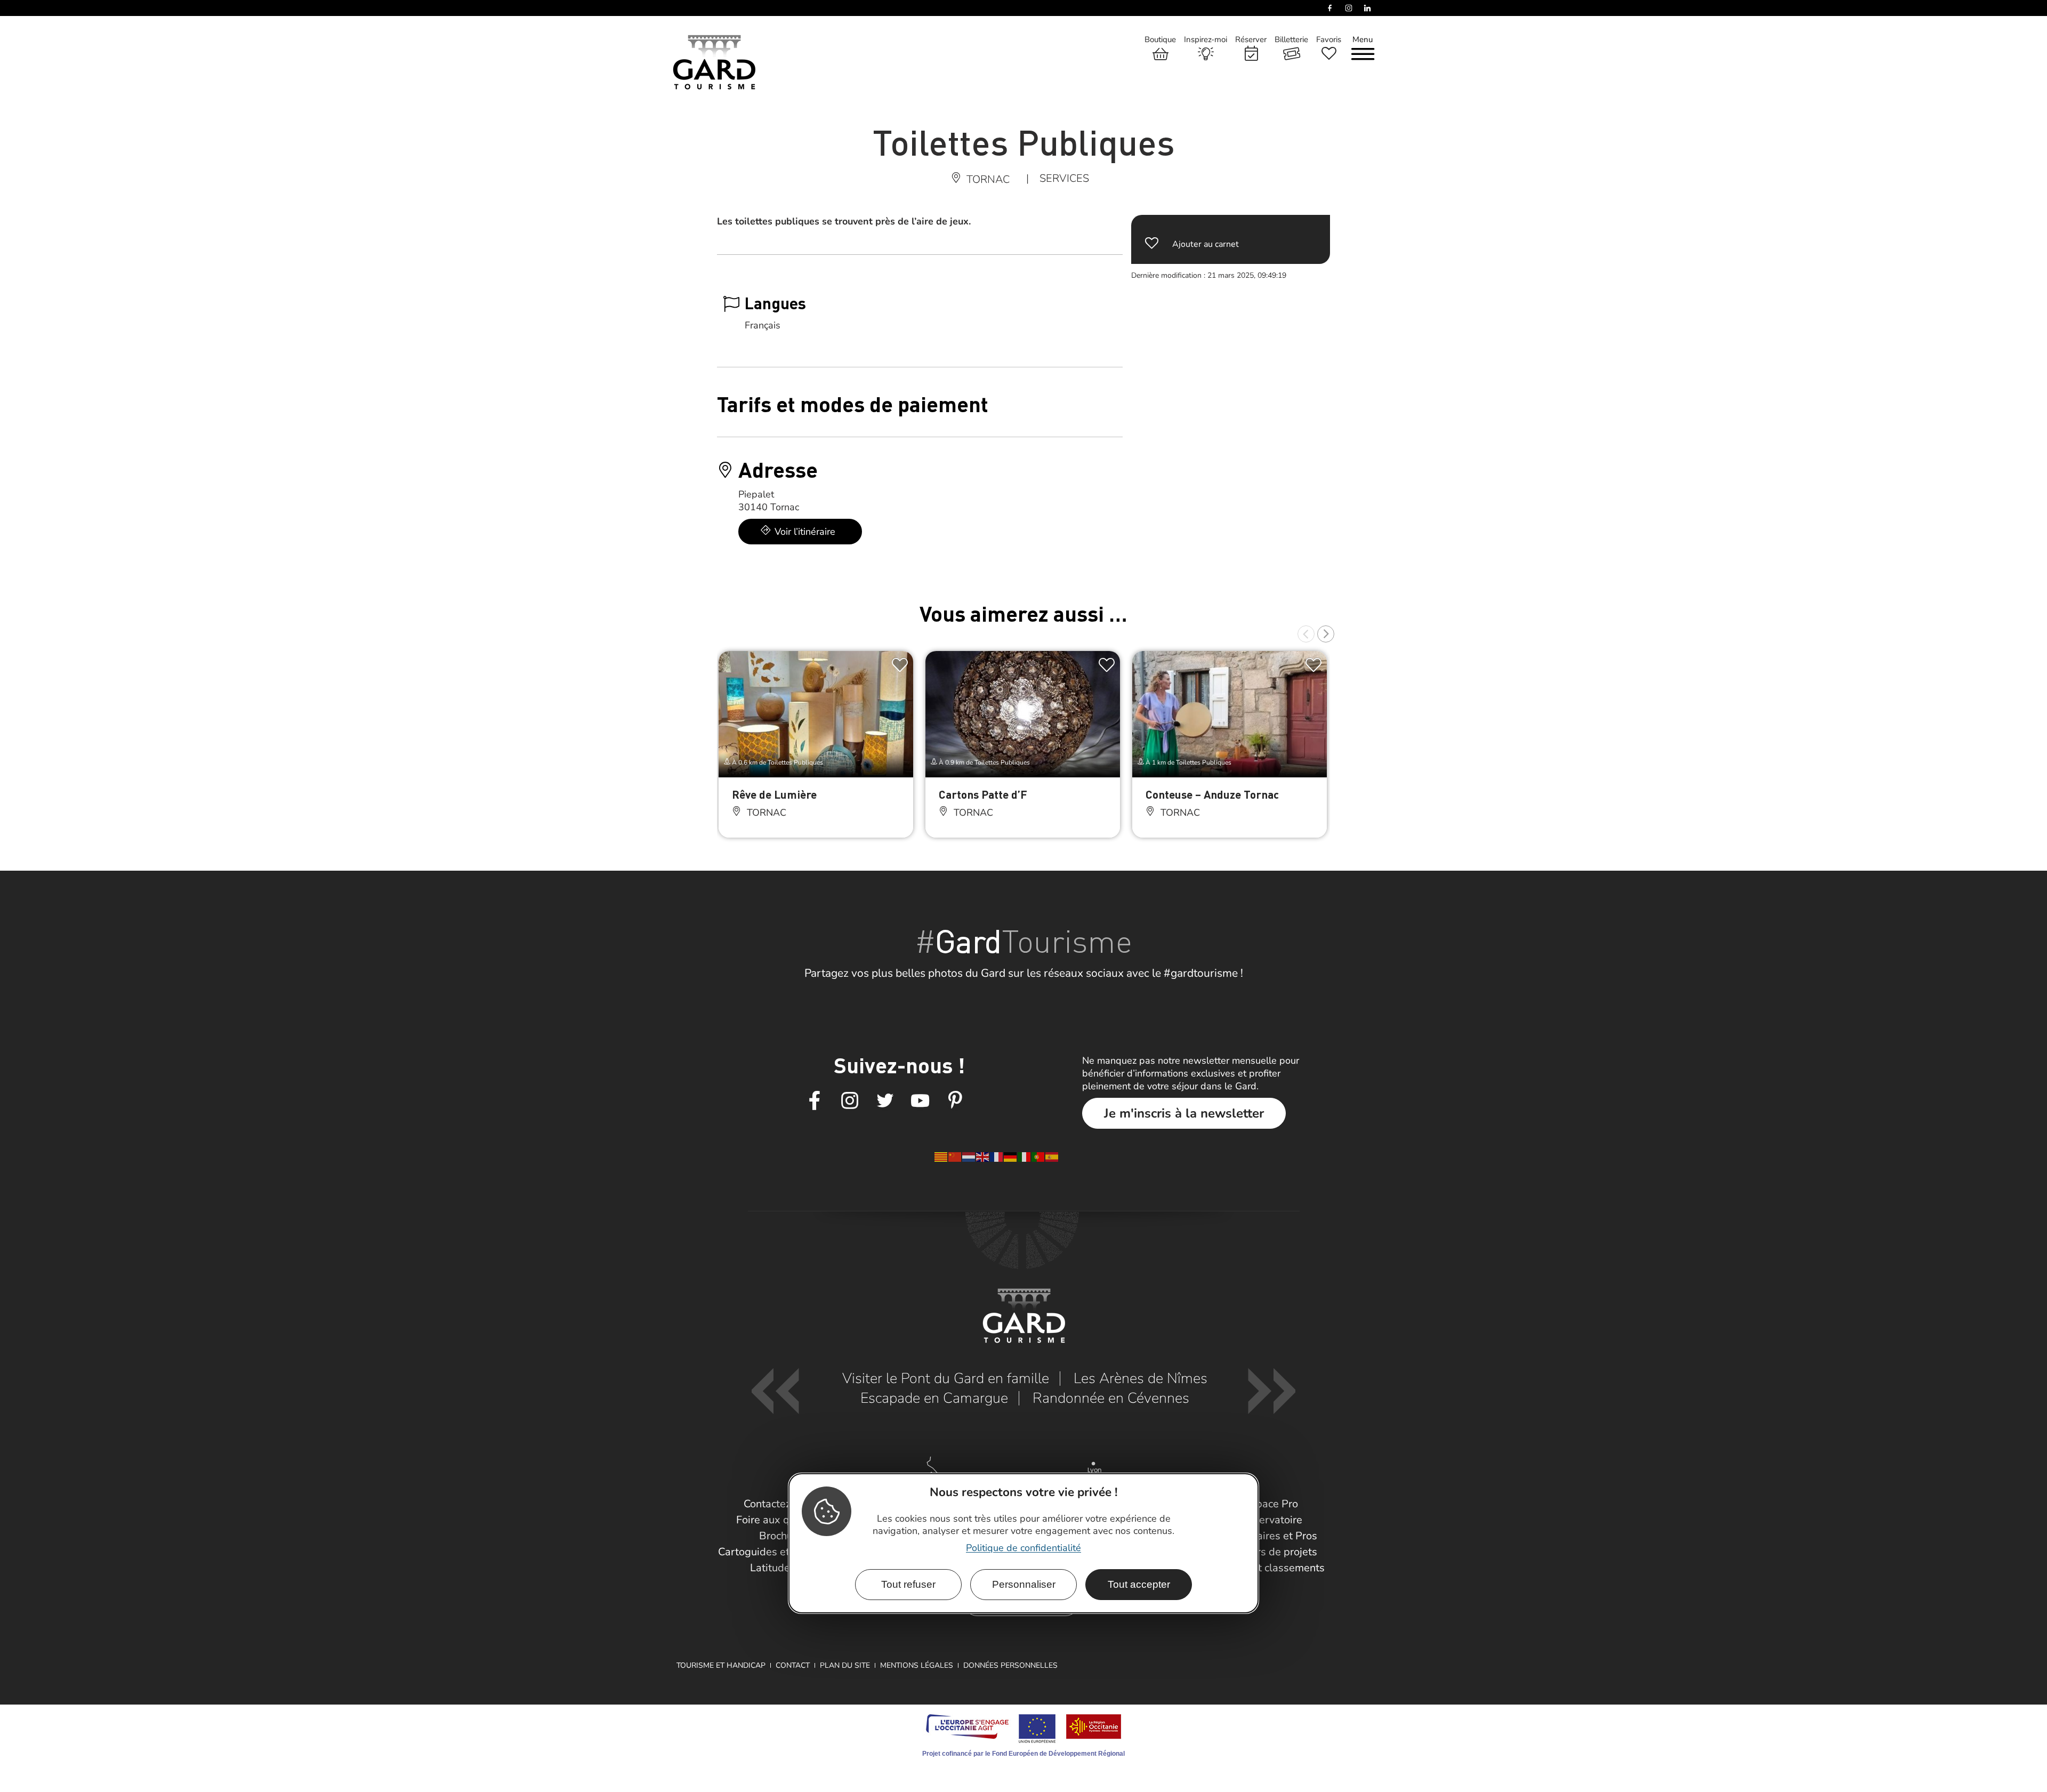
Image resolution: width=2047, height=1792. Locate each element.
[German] (1011, 1156)
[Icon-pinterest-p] (955, 1101)
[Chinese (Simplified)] (955, 1156)
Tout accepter (1139, 1584)
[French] (997, 1156)
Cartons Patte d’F (983, 794)
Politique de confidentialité (1023, 1548)
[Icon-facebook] (815, 1101)
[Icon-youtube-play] (920, 1101)
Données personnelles (1010, 1665)
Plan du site (845, 1665)
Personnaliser (1024, 1584)
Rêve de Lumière (774, 794)
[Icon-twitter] (885, 1101)
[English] (983, 1156)
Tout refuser (908, 1584)
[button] (1306, 634)
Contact (793, 1665)
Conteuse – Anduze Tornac (1212, 794)
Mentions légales (917, 1665)
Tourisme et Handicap (721, 1665)
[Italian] (1025, 1156)
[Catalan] (941, 1156)
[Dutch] (969, 1156)
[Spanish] (1052, 1156)
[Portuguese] (1038, 1156)
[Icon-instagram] (850, 1101)
